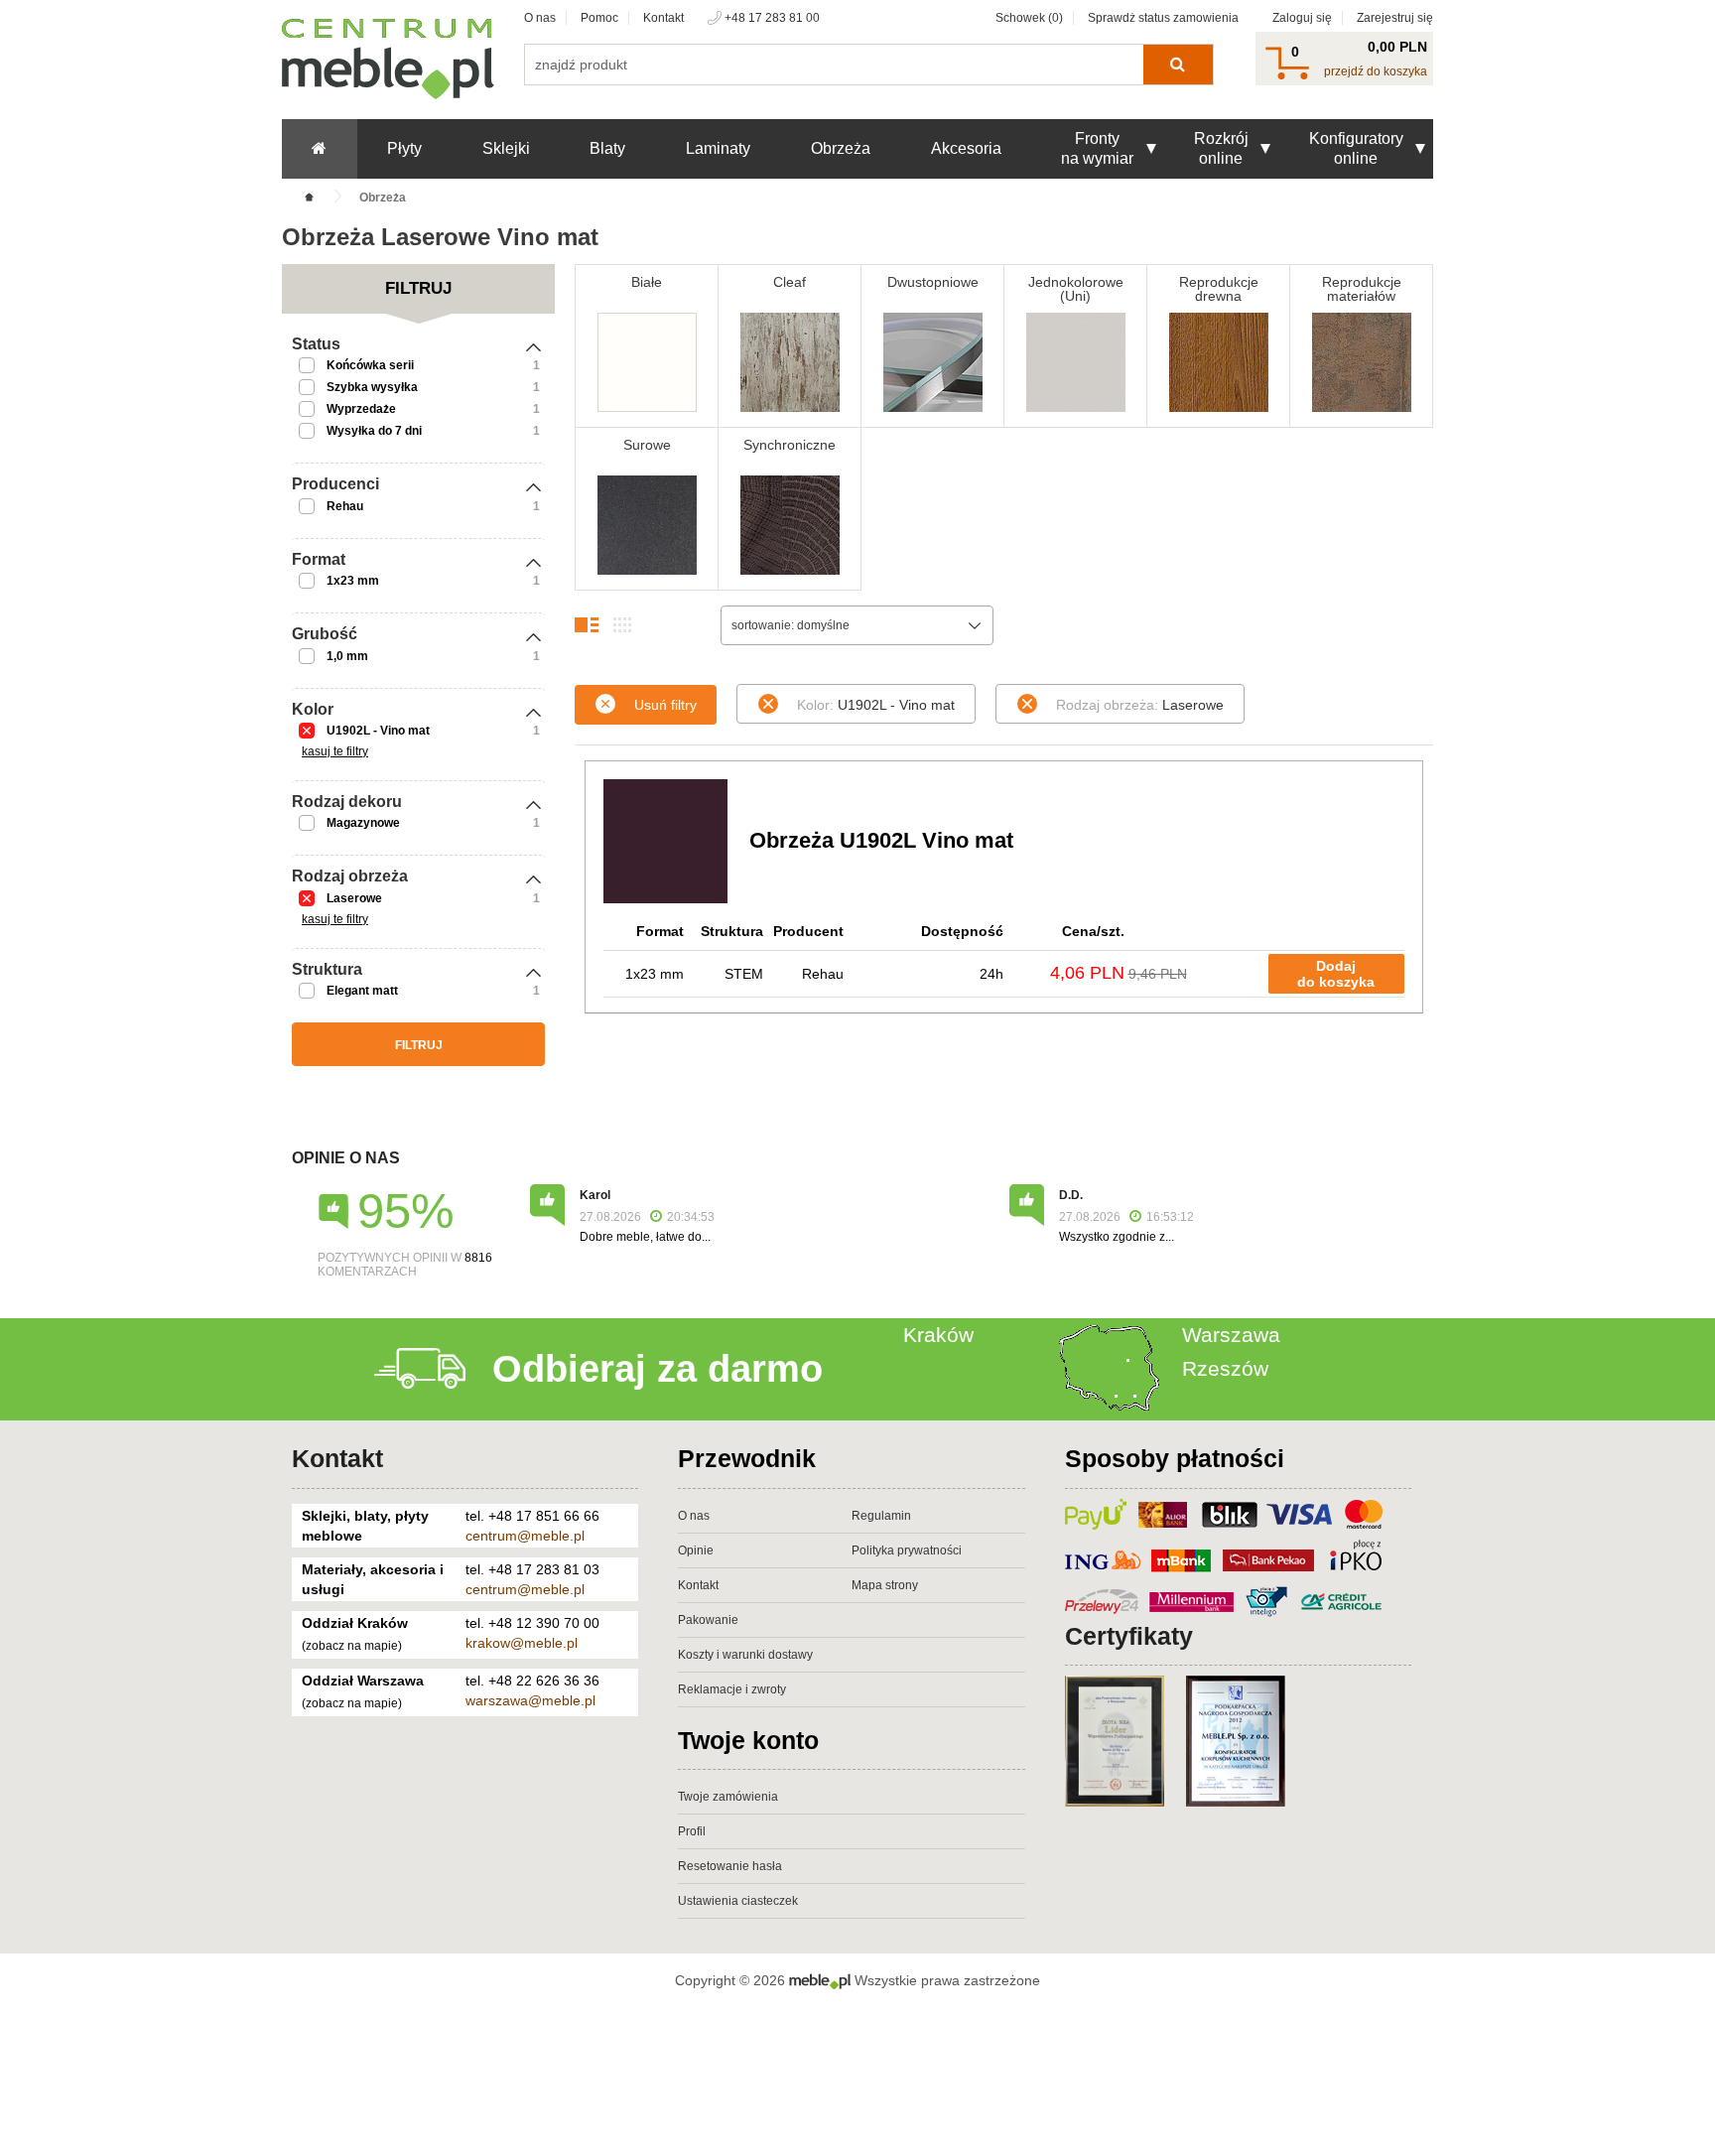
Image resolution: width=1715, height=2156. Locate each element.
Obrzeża (841, 148)
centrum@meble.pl (525, 1536)
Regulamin (881, 1516)
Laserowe (354, 898)
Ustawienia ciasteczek (738, 1901)
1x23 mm (353, 581)
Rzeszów (1225, 1368)
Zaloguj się (1302, 18)
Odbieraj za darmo (658, 1369)
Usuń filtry (665, 705)
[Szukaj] (1178, 65)
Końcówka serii (370, 365)
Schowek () (1029, 18)
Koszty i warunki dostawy (745, 1655)
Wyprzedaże (361, 409)
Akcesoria (966, 148)
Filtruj (419, 1045)
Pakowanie (708, 1620)
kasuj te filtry (335, 751)
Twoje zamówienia (728, 1797)
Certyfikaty (1129, 1636)
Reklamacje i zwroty (732, 1689)
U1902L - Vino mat (378, 731)
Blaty (607, 148)
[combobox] (857, 625)
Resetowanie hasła (730, 1866)
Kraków (938, 1335)
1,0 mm (347, 656)
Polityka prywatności (907, 1550)
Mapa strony (885, 1585)
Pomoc (599, 18)
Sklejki (506, 148)
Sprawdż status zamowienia (1163, 18)
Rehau (345, 506)
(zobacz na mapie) (352, 1646)
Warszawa (1231, 1335)
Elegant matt (362, 991)
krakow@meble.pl (522, 1643)
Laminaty (718, 148)
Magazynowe (363, 823)
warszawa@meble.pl (530, 1700)
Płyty (404, 148)
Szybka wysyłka (372, 387)
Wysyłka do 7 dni (374, 431)
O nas (540, 18)
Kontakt (663, 18)
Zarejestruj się (1395, 18)
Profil (692, 1831)
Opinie (696, 1550)
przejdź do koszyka (1376, 71)
